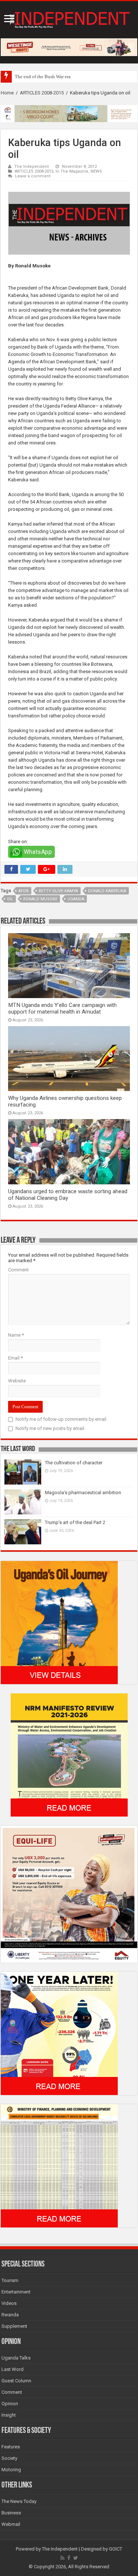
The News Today (19, 2501)
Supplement (14, 2326)
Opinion (10, 2404)
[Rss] (62, 2558)
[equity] (69, 1894)
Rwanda (10, 2315)
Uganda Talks (16, 2358)
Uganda (76, 899)
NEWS (96, 171)
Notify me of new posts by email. (50, 1428)
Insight (9, 2415)
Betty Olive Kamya (58, 891)
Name (16, 1335)
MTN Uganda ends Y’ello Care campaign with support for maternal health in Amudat (62, 1008)
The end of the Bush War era (43, 77)
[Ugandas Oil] (59, 1622)
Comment (18, 1270)
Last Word (13, 2369)
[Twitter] (76, 2558)
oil (10, 899)
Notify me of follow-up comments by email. (61, 1419)
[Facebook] (69, 2558)
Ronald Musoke (40, 899)
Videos (9, 2303)
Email (15, 1358)
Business (11, 2513)
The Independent (32, 167)
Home (7, 93)
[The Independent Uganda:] (69, 18)
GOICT (116, 2549)
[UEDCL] (59, 2033)
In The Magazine (72, 171)
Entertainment (16, 2292)
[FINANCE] (59, 2166)
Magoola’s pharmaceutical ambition (83, 1493)
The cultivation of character (74, 1463)
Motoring (11, 2470)
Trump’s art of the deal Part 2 (75, 1522)
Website (17, 1381)
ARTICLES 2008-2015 (42, 93)
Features (11, 2447)
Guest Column (16, 2381)
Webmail (11, 2524)
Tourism (10, 2280)
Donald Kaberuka (107, 891)
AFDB (24, 891)
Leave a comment (33, 176)
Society (9, 2458)
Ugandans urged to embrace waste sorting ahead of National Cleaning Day (68, 1195)
